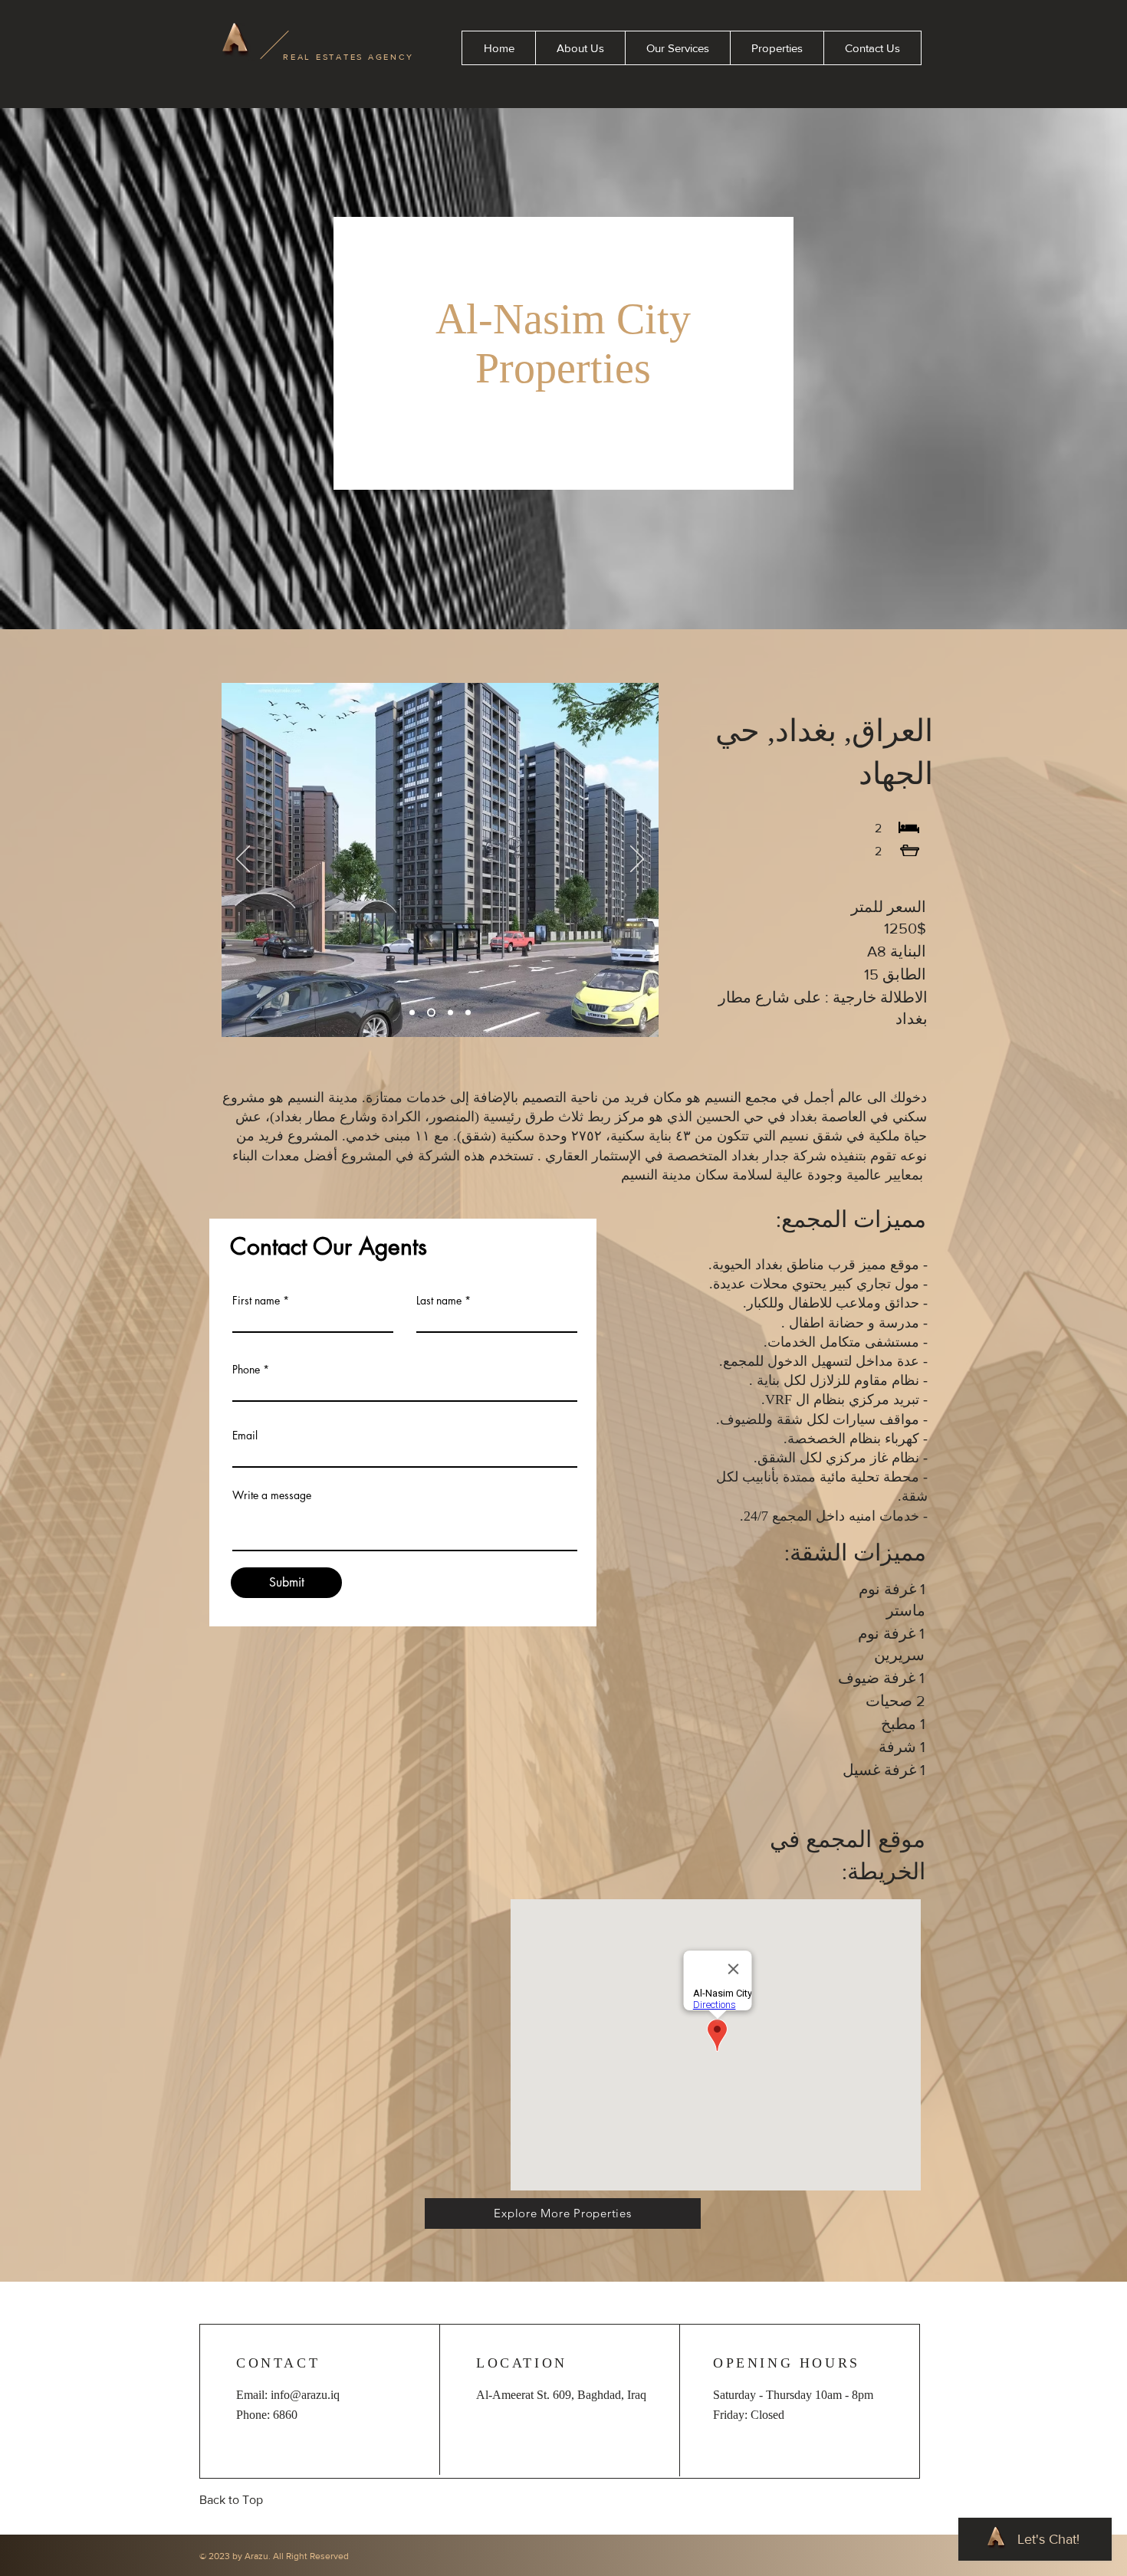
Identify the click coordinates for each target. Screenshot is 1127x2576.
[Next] (637, 860)
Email (245, 1436)
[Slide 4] (468, 1013)
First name (256, 1301)
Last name (439, 1301)
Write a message (272, 1495)
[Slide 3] (449, 1013)
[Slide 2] (430, 1013)
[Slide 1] (412, 1013)
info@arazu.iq (305, 2395)
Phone (246, 1370)
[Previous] (243, 860)
